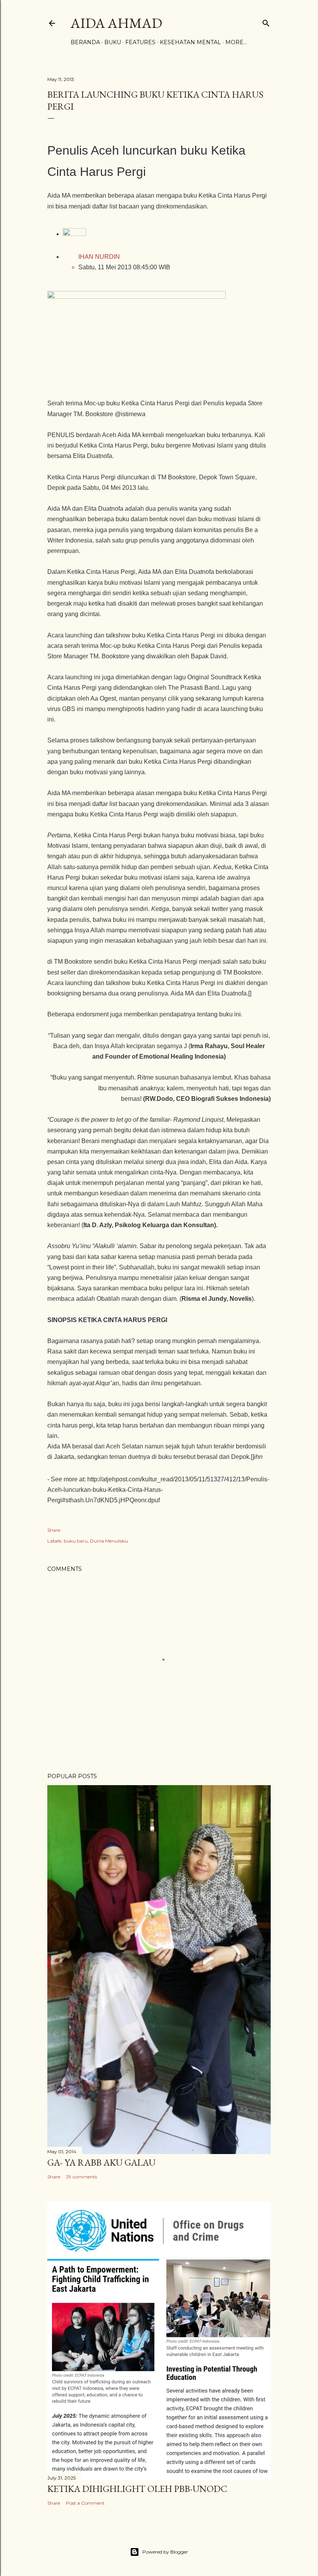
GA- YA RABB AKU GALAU (101, 2162)
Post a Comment (85, 2503)
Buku (113, 42)
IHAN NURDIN (99, 257)
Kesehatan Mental (190, 42)
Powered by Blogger (165, 2552)
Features (140, 42)
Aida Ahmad (116, 23)
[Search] (266, 22)
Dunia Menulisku (109, 1541)
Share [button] (54, 1530)
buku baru (76, 1541)
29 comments (81, 2177)
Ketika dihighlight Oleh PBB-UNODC (137, 2489)
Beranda (85, 42)
